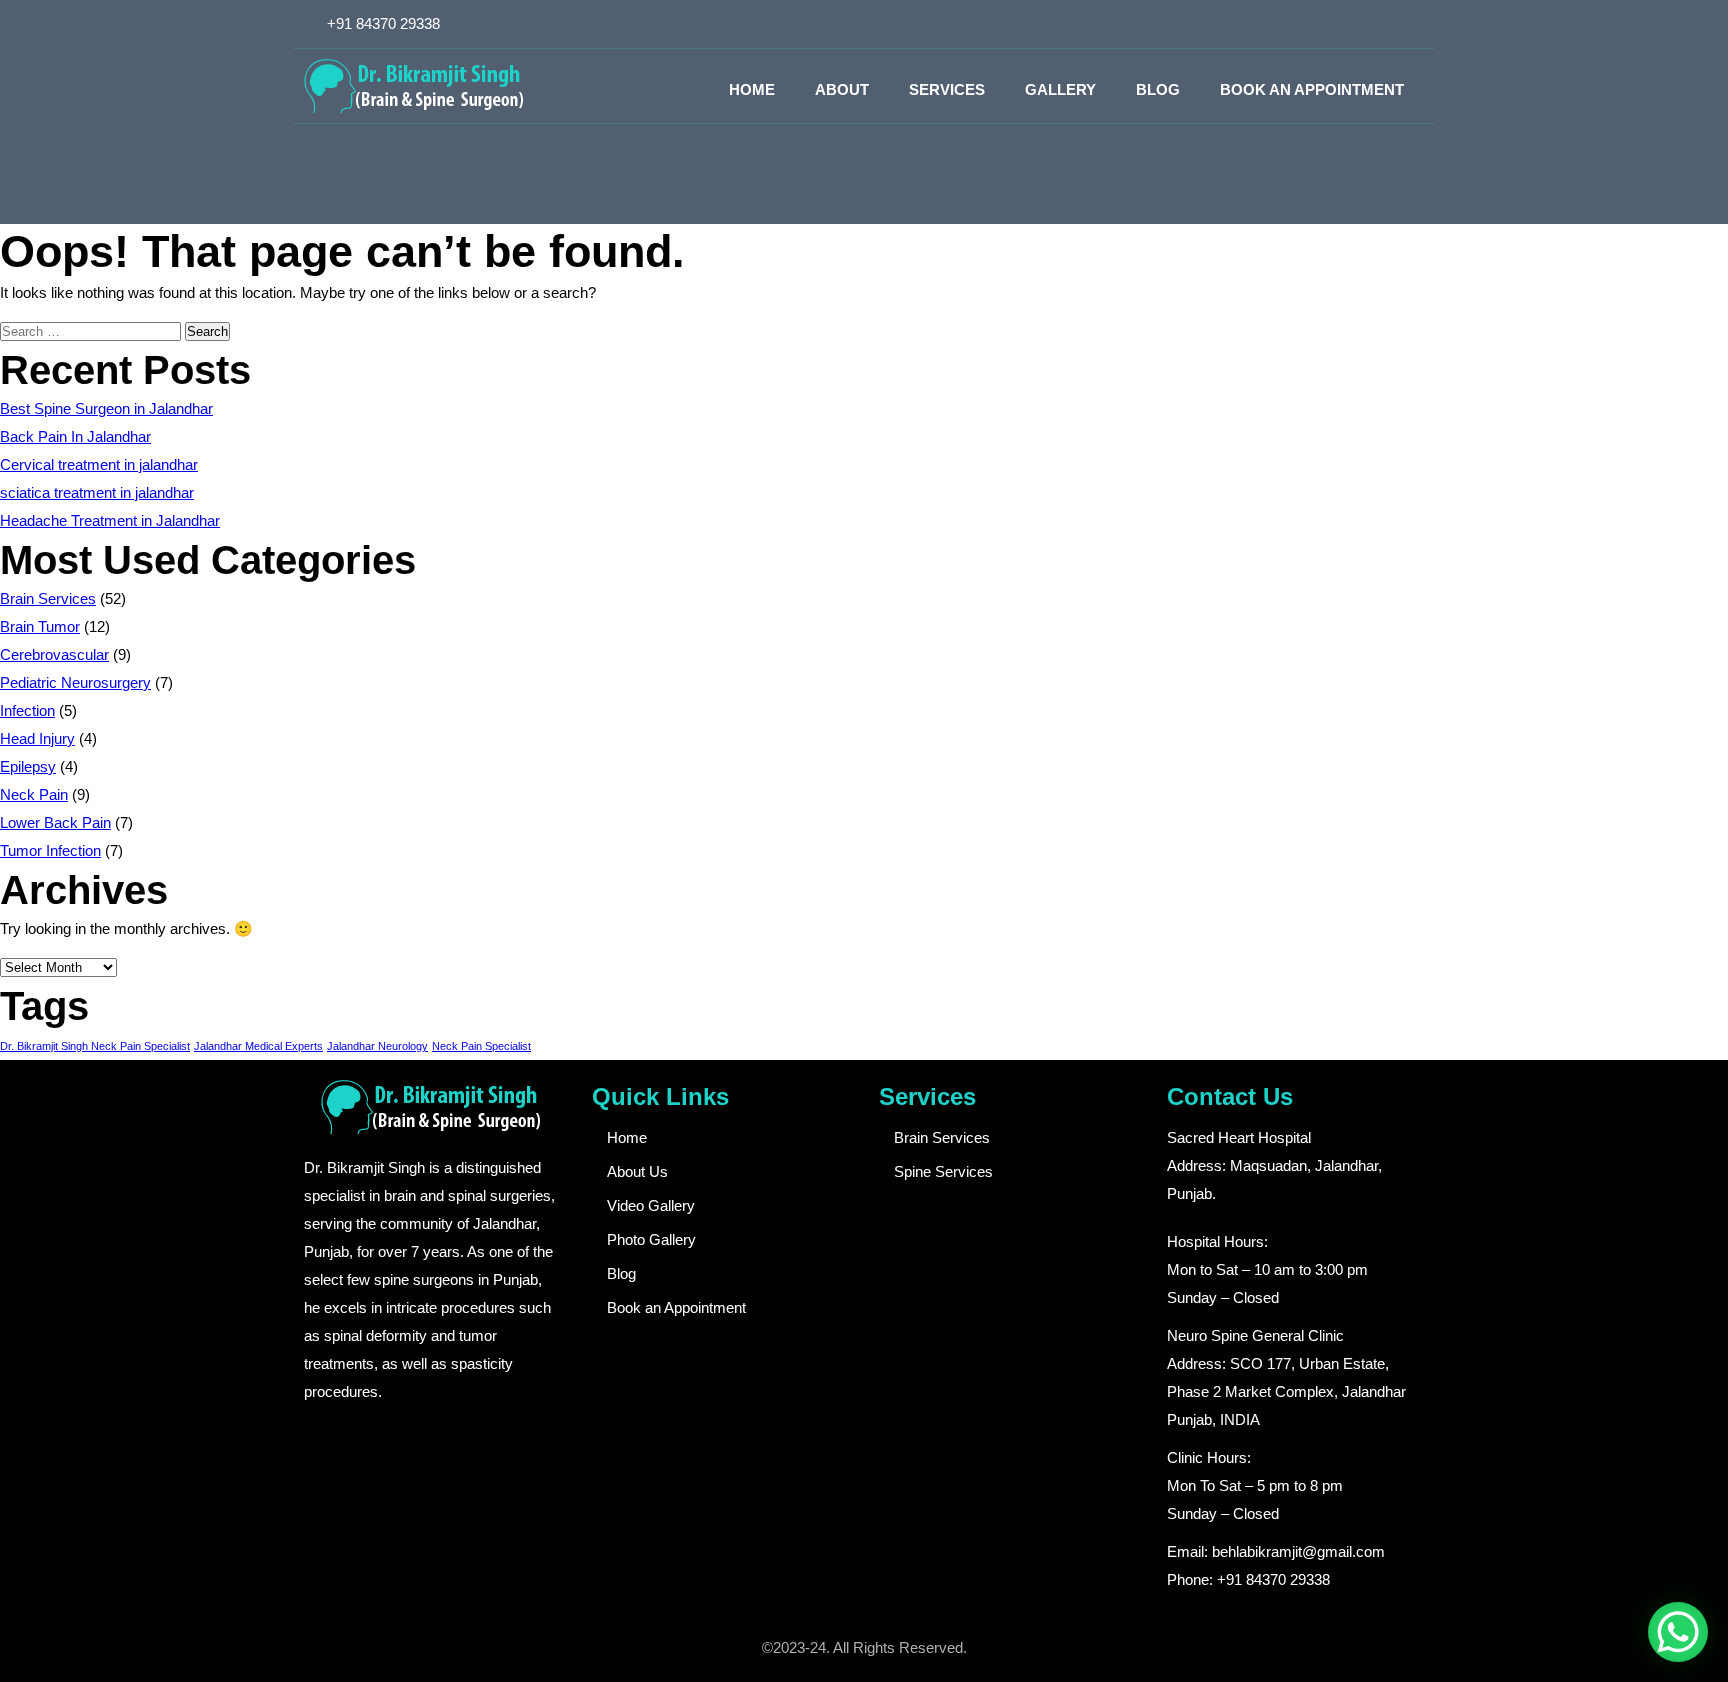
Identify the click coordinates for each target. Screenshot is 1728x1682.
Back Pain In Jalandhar (75, 436)
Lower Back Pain (55, 822)
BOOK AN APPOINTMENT (1312, 89)
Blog (1158, 89)
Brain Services (48, 598)
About (842, 89)
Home (752, 89)
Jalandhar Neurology (377, 1046)
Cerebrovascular (54, 654)
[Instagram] (1377, 24)
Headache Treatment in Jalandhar (110, 520)
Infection (27, 710)
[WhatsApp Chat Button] (1678, 1632)
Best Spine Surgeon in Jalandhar (106, 408)
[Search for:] (92, 330)
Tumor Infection (50, 850)
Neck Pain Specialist (481, 1046)
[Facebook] (1344, 24)
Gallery (1060, 89)
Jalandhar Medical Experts (258, 1046)
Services (947, 89)
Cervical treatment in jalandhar (99, 464)
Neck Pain (34, 794)
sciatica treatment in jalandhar (97, 492)
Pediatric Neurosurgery (75, 682)
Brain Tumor (40, 626)
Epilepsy (28, 766)
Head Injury (37, 738)
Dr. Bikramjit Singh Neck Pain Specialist (95, 1046)
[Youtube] (1410, 24)
